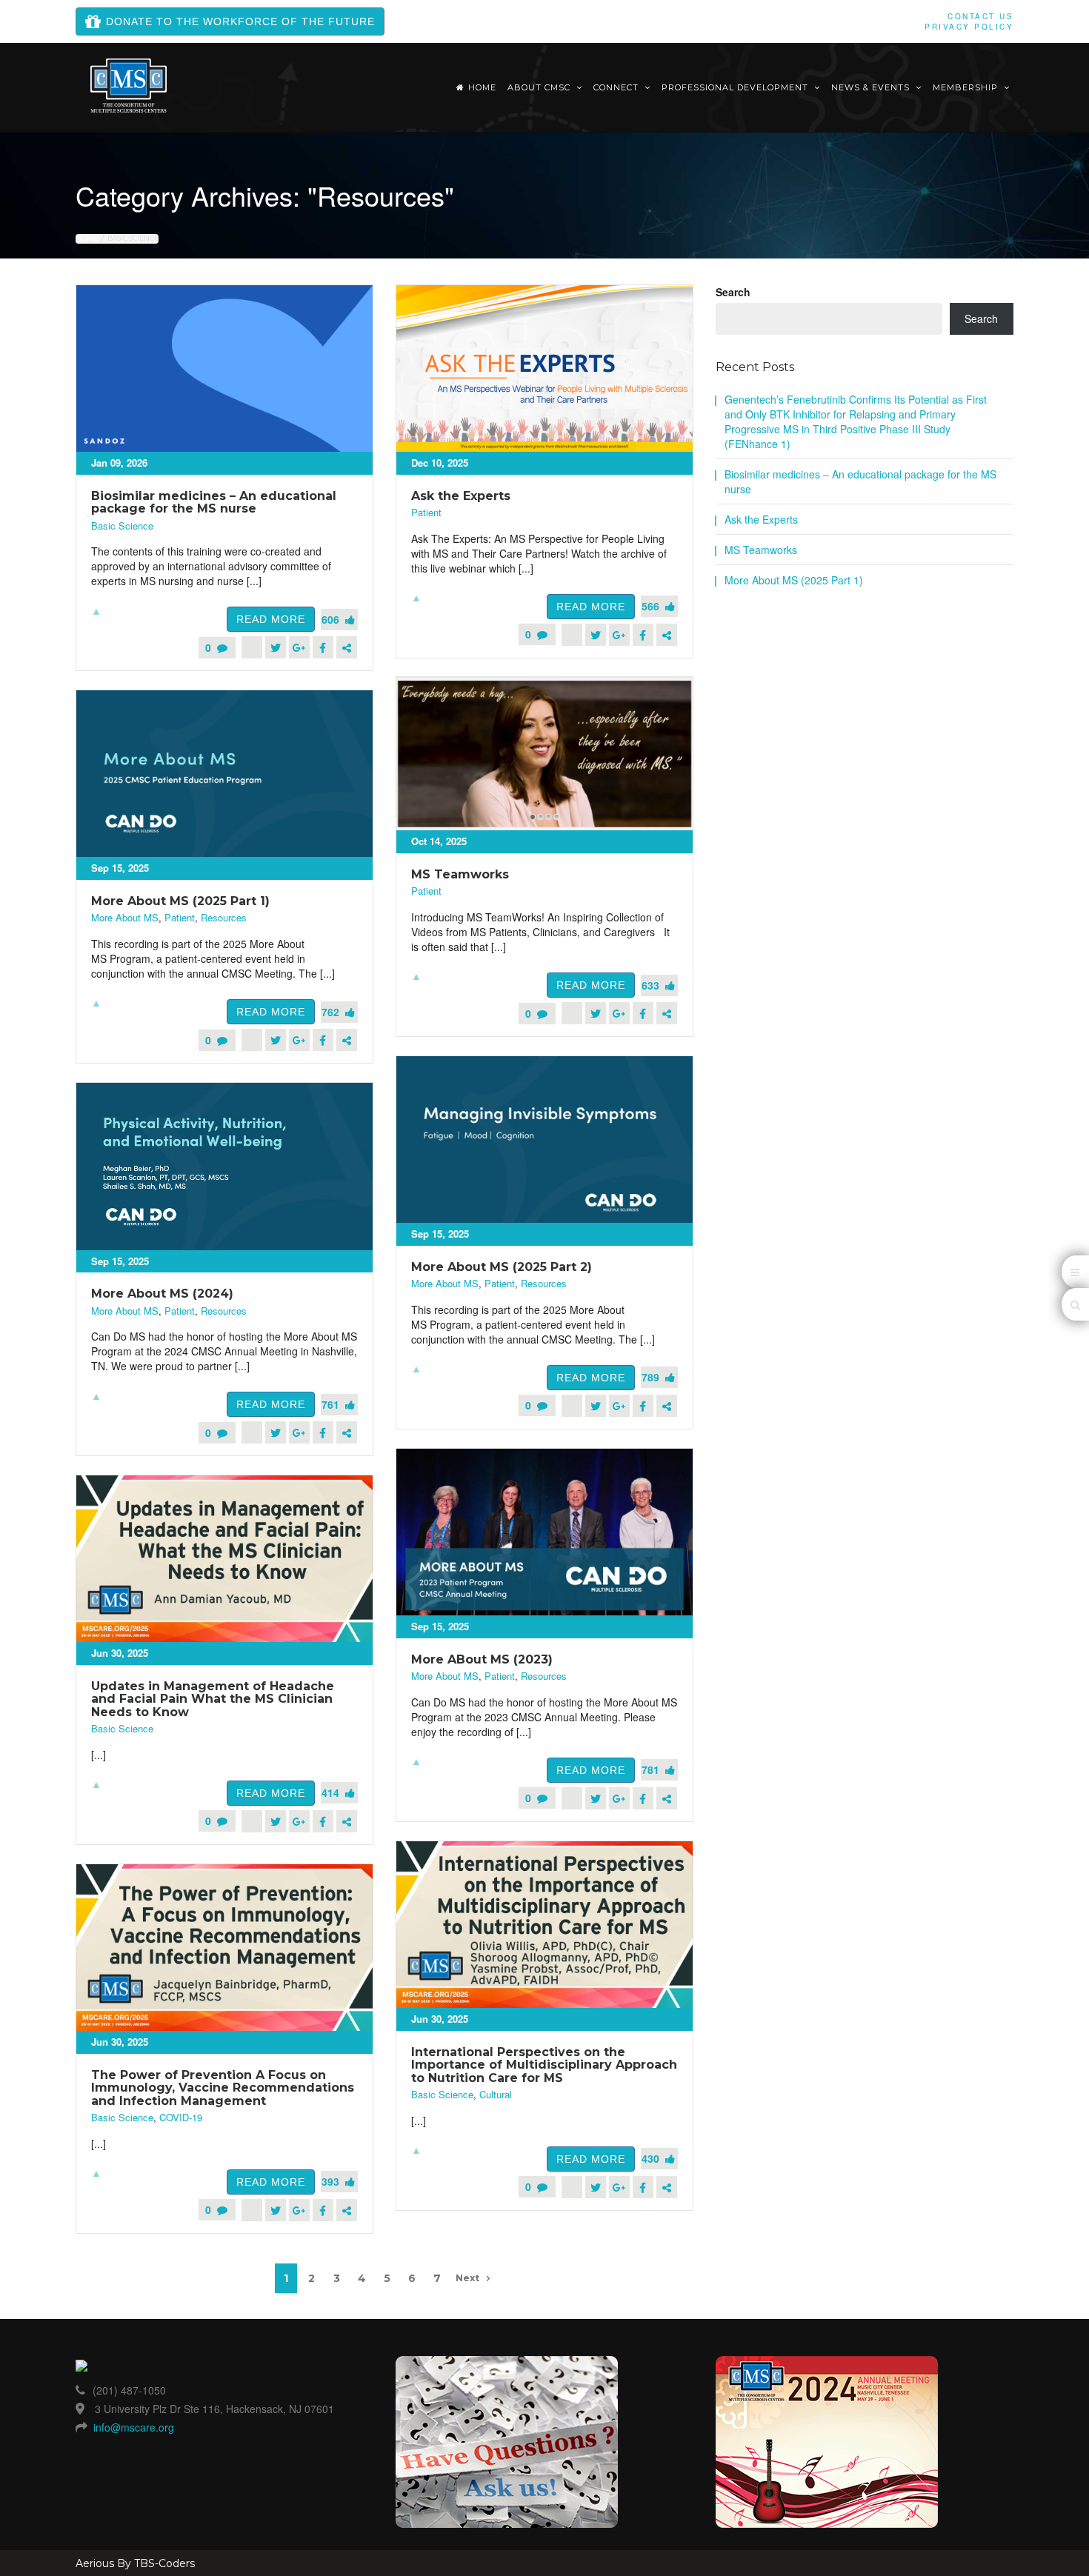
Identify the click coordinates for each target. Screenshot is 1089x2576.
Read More (271, 619)
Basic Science (122, 526)
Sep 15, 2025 (120, 868)
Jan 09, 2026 (119, 463)
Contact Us (980, 16)
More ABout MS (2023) (482, 1659)
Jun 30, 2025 (120, 1653)
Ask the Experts (461, 496)
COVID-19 (181, 2118)
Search (733, 292)
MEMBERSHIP (967, 87)
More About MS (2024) (162, 1294)
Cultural (496, 2095)
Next (467, 2278)
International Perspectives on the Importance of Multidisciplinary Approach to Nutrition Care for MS (544, 2065)
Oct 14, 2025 (439, 841)
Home (482, 87)
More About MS (125, 918)
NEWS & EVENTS (872, 87)
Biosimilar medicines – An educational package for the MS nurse (214, 503)
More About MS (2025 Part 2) (502, 1267)
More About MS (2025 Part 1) (180, 901)
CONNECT (617, 87)
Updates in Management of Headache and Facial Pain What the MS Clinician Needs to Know (213, 1699)
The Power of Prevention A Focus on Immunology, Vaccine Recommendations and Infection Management (223, 2088)
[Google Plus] (299, 647)
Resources (224, 918)
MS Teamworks (460, 874)
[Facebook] (323, 647)
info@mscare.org (134, 2427)
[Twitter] (276, 647)
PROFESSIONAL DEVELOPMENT (736, 87)
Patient (426, 513)
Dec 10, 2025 (440, 463)
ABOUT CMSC (540, 87)
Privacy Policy (969, 27)
